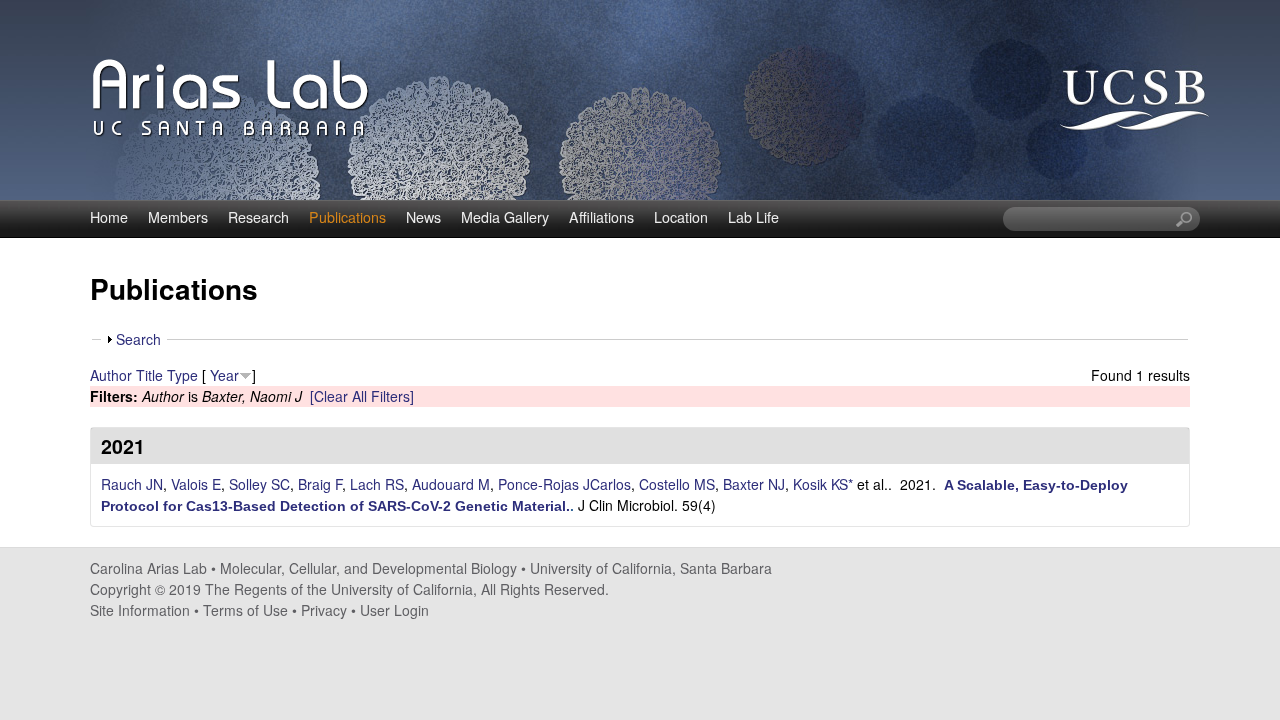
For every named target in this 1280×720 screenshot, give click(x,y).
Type (182, 375)
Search (138, 339)
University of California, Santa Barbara (651, 568)
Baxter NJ (754, 484)
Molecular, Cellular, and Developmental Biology (368, 568)
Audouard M (451, 484)
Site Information (140, 610)
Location (681, 217)
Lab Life (753, 217)
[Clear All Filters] (362, 396)
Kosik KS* (823, 484)
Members (178, 217)
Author (111, 375)
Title (149, 375)
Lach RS (377, 484)
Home (109, 217)
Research (258, 217)
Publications (347, 217)
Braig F (320, 484)
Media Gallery (505, 217)
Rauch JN (132, 484)
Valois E (196, 484)
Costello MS (677, 484)
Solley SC (259, 484)
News (423, 217)
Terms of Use (245, 610)
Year (224, 375)
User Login (394, 610)
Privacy (324, 610)
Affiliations (601, 217)
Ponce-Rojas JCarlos (564, 484)
